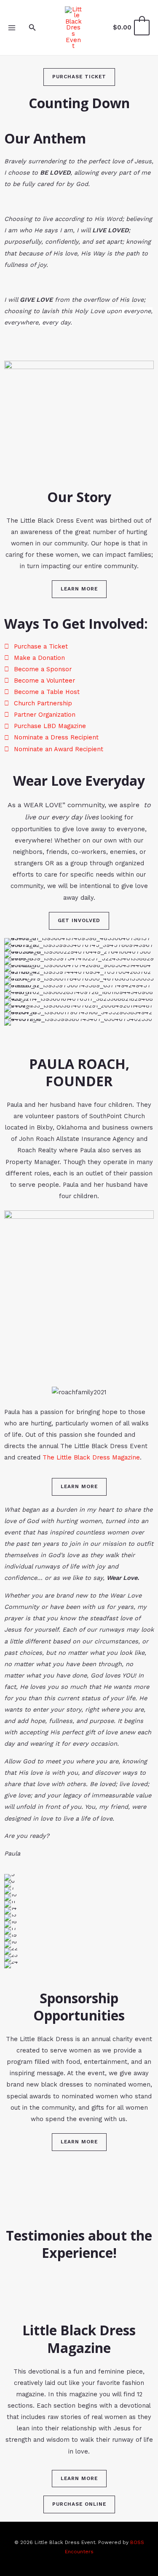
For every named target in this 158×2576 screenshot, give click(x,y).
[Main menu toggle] (12, 27)
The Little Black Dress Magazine (90, 1457)
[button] (32, 28)
